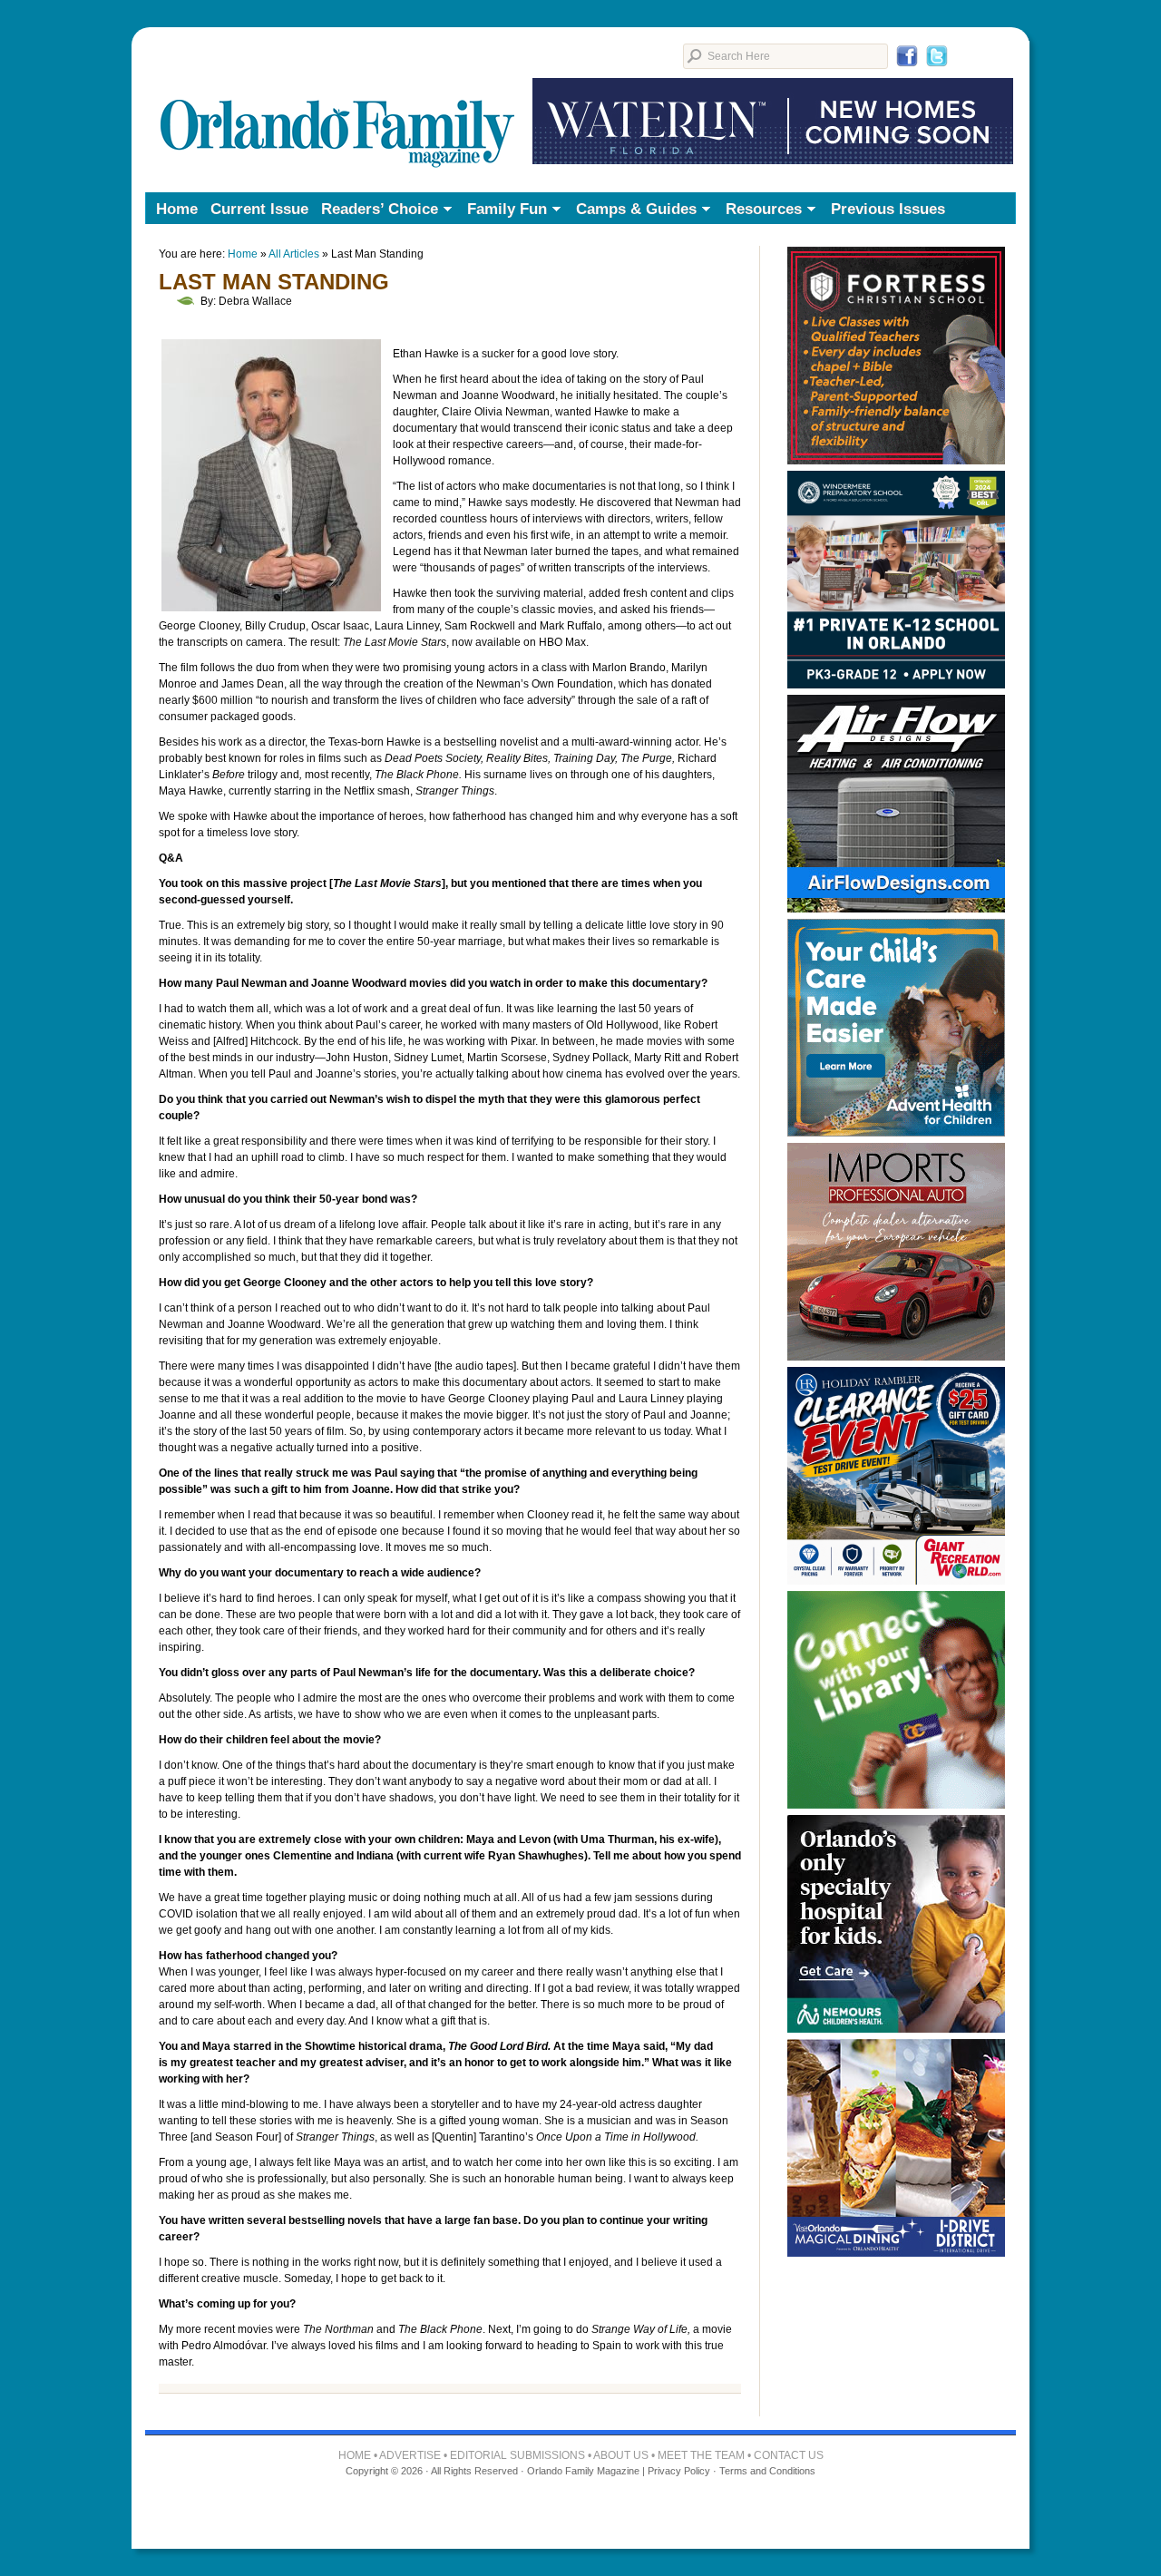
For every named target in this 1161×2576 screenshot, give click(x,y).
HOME (355, 2455)
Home (177, 209)
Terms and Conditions (767, 2471)
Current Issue (259, 209)
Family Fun (504, 210)
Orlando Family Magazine (338, 104)
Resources (761, 210)
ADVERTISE (410, 2455)
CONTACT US (789, 2455)
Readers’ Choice (376, 210)
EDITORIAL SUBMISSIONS (517, 2455)
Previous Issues (888, 209)
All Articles (294, 254)
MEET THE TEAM (701, 2455)
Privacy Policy (679, 2471)
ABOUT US (621, 2455)
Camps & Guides (633, 210)
